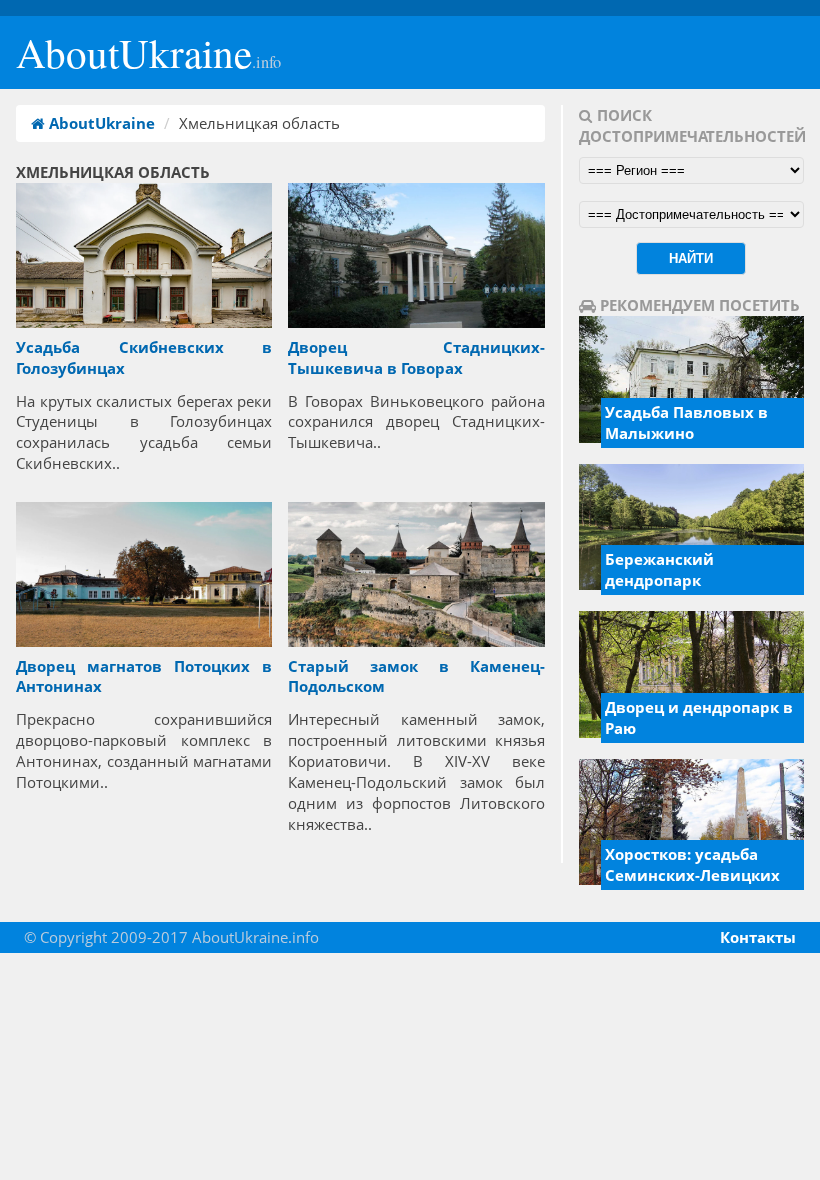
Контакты (758, 937)
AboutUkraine (148, 52)
